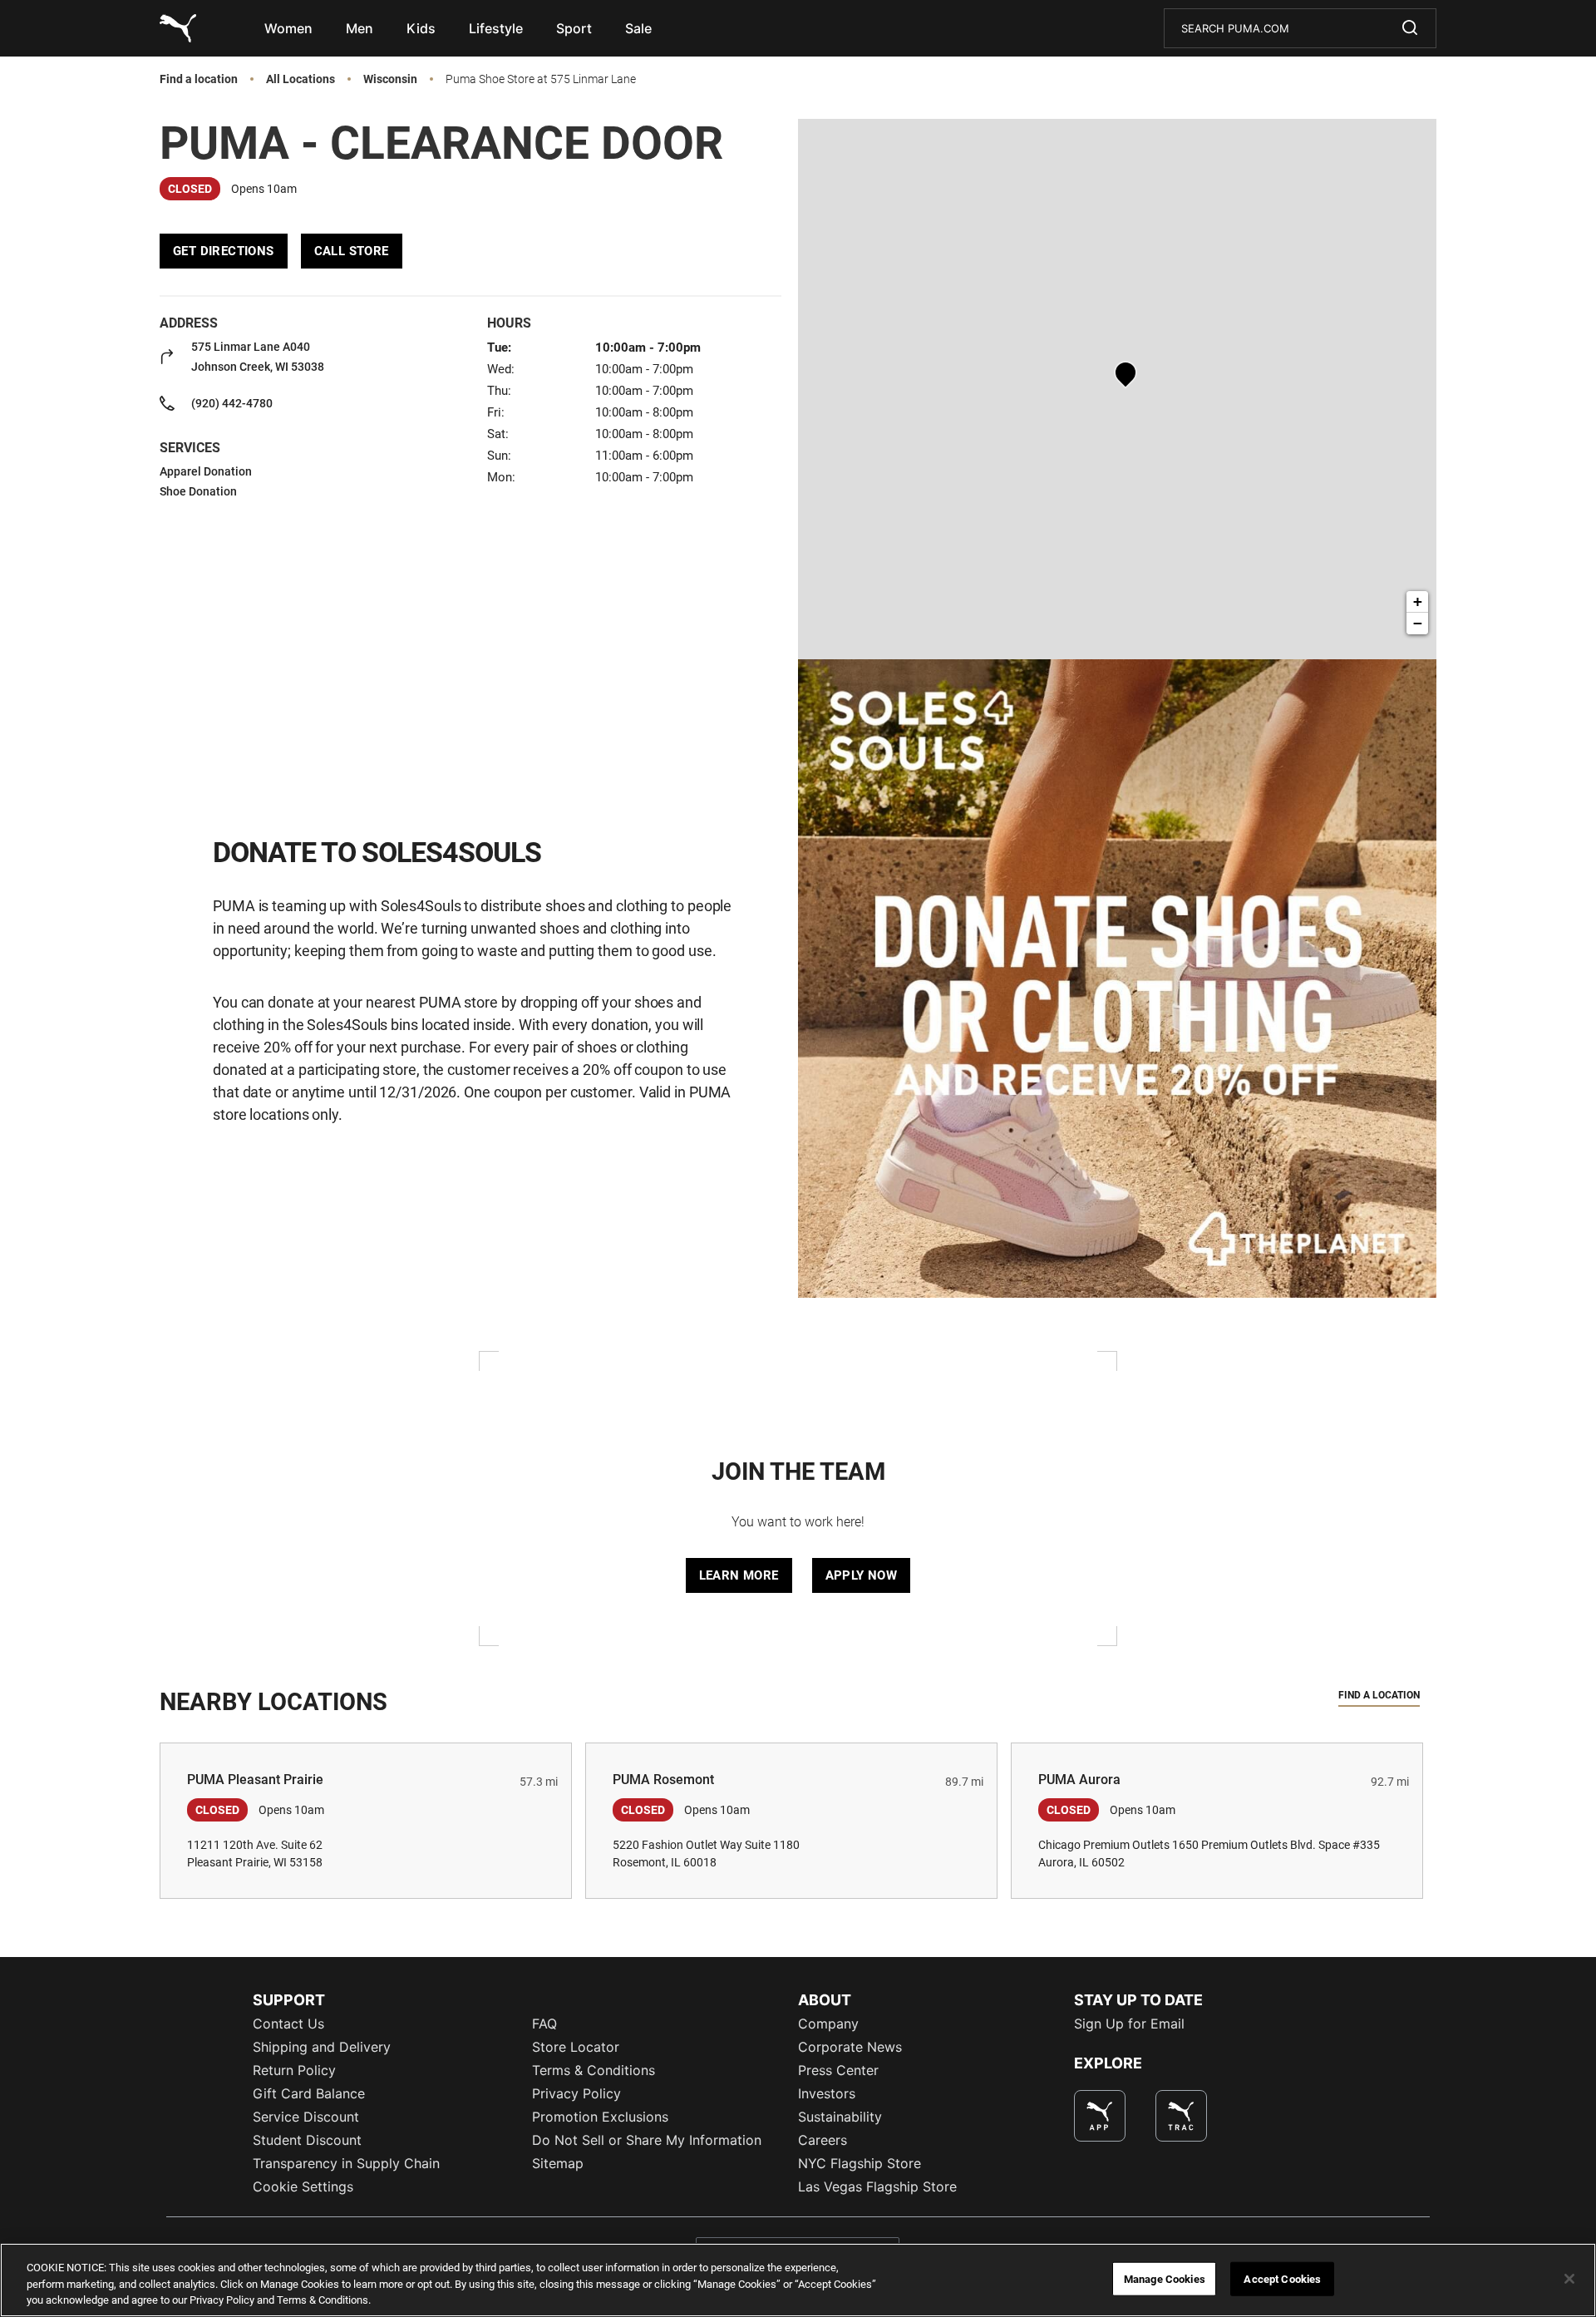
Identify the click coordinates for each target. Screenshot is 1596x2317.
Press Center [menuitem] (838, 2070)
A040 (258, 357)
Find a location (199, 79)
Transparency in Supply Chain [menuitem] (346, 2163)
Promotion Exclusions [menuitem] (600, 2117)
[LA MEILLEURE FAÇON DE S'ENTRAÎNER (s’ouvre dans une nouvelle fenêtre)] (1181, 2116)
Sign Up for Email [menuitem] (1129, 2024)
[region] (798, 2280)
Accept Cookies (1282, 2278)
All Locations (300, 79)
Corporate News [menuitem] (850, 2047)
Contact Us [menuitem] (288, 2024)
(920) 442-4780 (232, 403)
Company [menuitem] (828, 2024)
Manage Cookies (1165, 2278)
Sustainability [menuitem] (840, 2117)
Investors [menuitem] (827, 2093)
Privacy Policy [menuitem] (576, 2093)
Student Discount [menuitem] (307, 2140)
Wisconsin (390, 79)
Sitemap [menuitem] (558, 2163)
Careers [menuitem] (823, 2140)
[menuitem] (288, 28)
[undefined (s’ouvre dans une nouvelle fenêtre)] (1100, 2116)
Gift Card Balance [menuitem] (309, 2093)
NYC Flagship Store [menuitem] (860, 2163)
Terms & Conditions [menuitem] (594, 2070)
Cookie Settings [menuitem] (303, 2186)
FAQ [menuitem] (544, 2024)
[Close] (1569, 2279)
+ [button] (1418, 601)
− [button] (1418, 623)
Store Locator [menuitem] (576, 2047)
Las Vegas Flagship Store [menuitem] (877, 2186)
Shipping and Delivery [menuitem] (322, 2047)
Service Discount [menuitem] (306, 2117)
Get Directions (224, 251)
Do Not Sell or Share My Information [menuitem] (647, 2140)
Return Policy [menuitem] (294, 2070)
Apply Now (862, 1575)
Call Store (352, 251)
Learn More (739, 1575)
